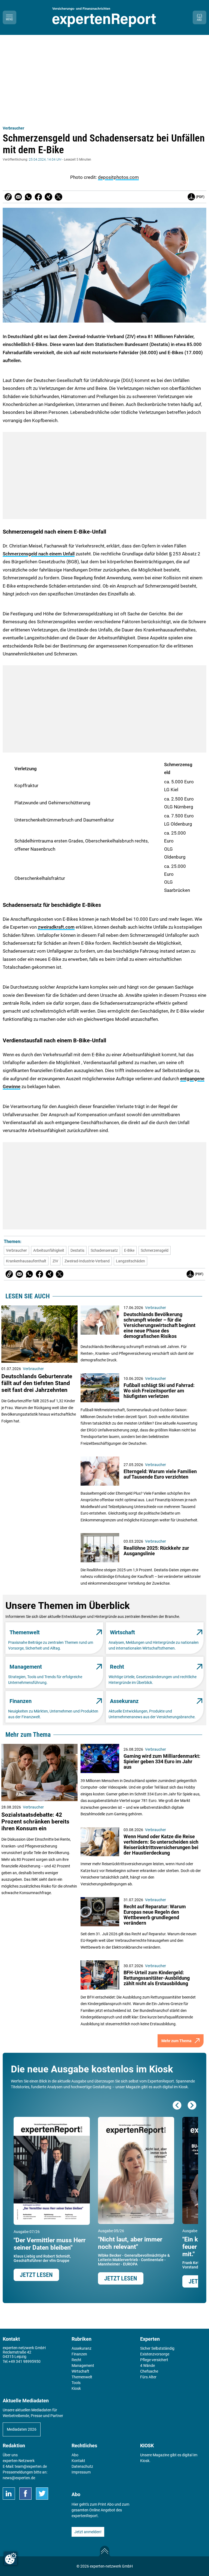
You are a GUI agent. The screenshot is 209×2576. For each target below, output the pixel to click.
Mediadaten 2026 (22, 2429)
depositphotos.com (118, 177)
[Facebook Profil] (25, 2494)
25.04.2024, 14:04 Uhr (45, 160)
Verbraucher (13, 128)
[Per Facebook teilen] (38, 197)
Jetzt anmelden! (88, 2532)
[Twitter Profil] (42, 2494)
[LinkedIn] (9, 2494)
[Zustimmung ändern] (11, 2559)
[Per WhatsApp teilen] (28, 197)
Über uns (10, 2455)
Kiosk (145, 2461)
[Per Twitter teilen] (59, 197)
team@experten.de (31, 2466)
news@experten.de (19, 2478)
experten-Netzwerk (19, 2461)
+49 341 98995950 (24, 2361)
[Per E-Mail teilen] (8, 197)
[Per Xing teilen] (48, 197)
